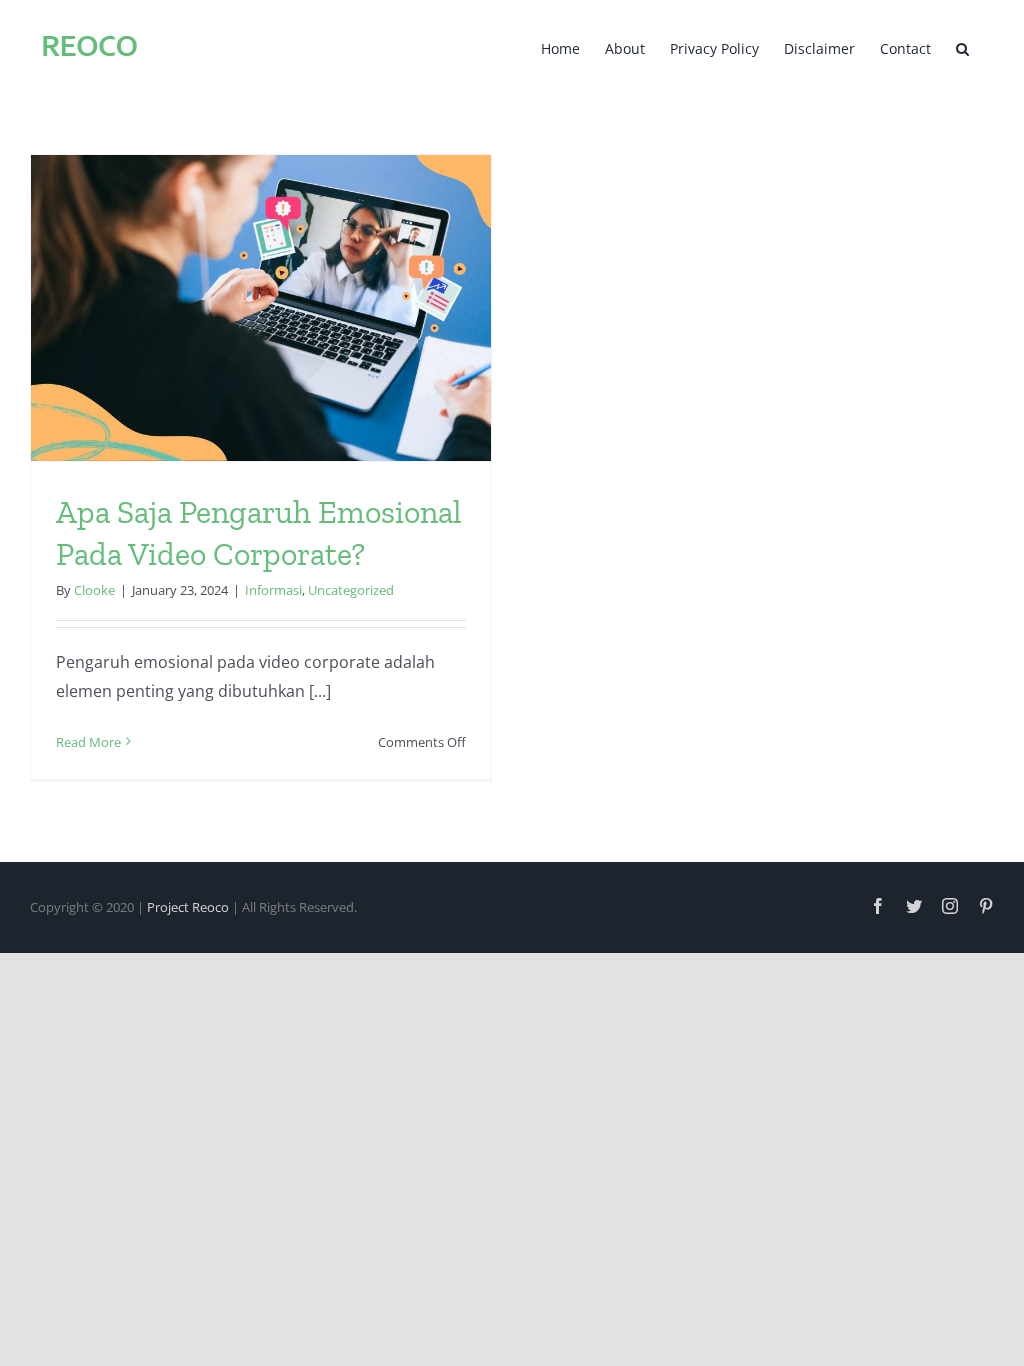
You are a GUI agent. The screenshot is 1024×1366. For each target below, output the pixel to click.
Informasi (273, 590)
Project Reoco (188, 907)
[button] (962, 47)
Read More (88, 742)
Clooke (94, 590)
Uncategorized (351, 590)
